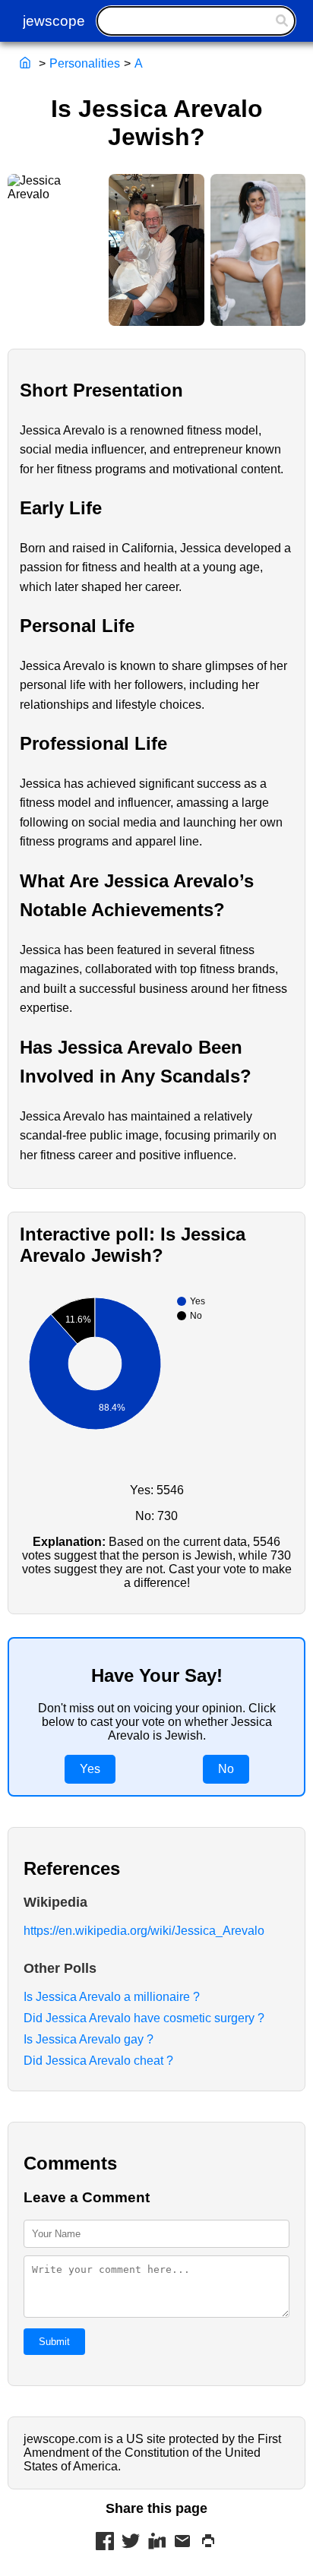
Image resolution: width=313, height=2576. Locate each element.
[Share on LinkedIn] (156, 2543)
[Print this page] (208, 2543)
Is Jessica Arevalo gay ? (89, 2039)
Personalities (85, 63)
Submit (54, 2342)
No (226, 1769)
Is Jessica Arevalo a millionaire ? (112, 1997)
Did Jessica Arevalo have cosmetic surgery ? (144, 2018)
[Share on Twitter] (131, 2543)
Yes (90, 1769)
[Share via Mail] (182, 2543)
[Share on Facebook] (105, 2543)
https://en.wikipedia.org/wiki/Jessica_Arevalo (144, 1931)
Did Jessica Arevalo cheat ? (98, 2061)
